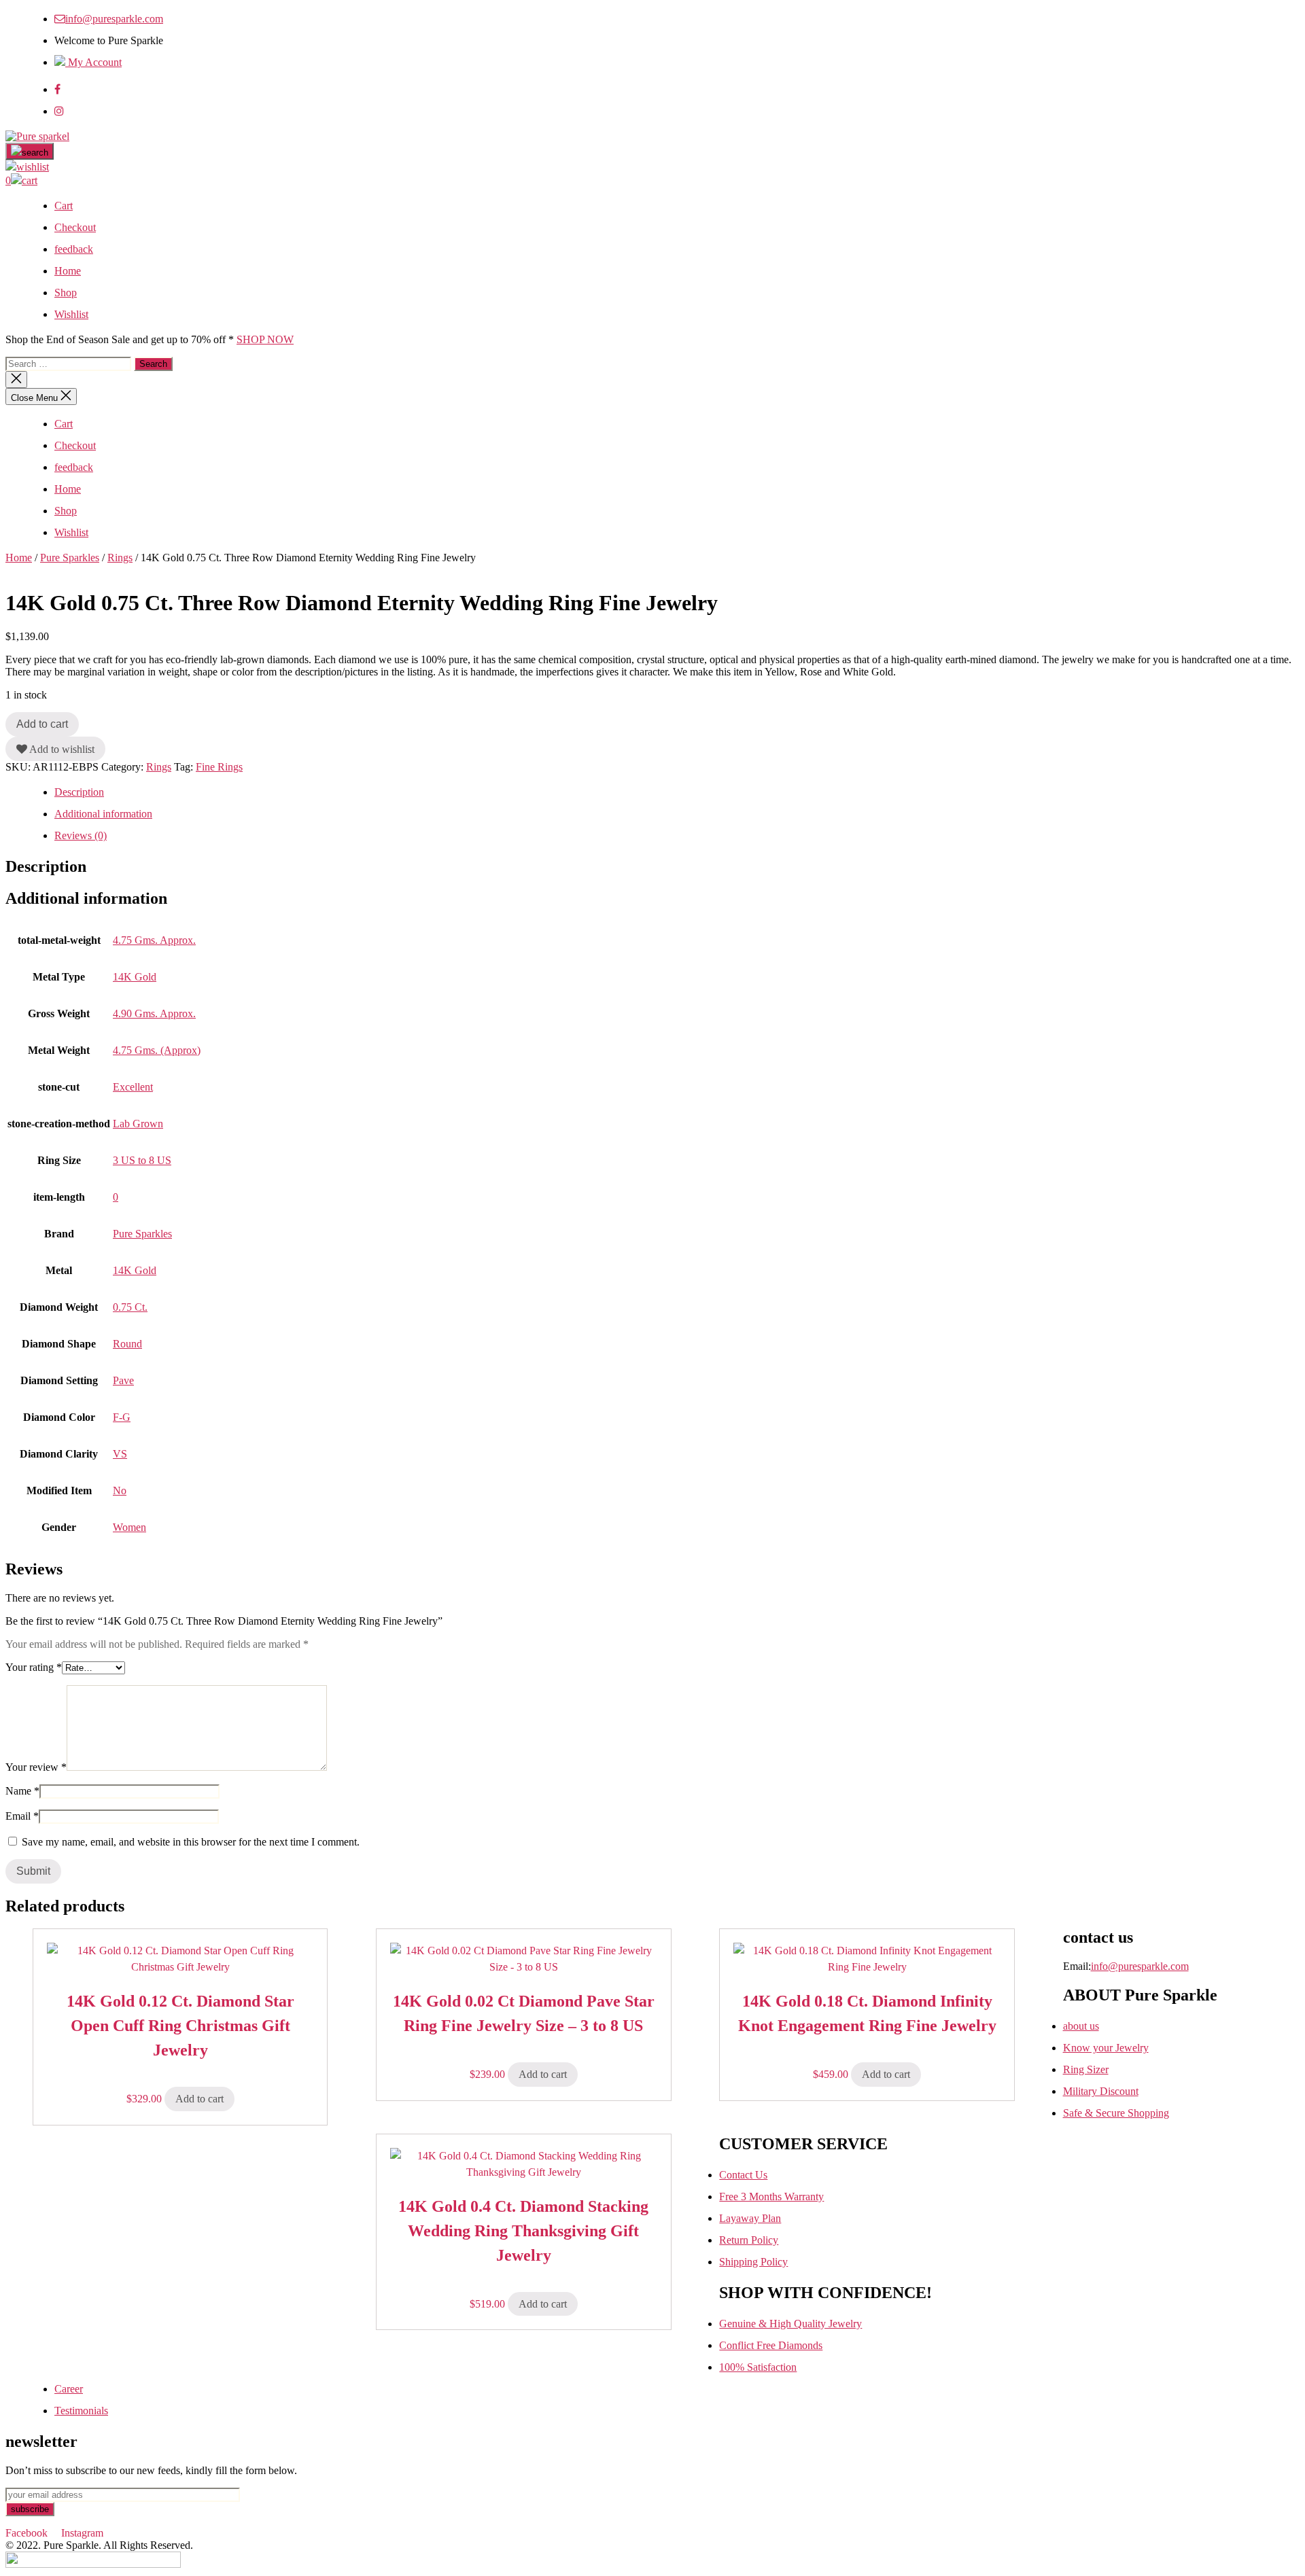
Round (127, 1344)
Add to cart (42, 724)
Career (69, 2389)
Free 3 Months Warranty (771, 2196)
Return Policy (749, 2240)
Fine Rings (219, 767)
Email (22, 1816)
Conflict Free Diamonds (771, 2345)
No (120, 1490)
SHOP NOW (265, 339)
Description (79, 792)
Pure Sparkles (70, 558)
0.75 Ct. (130, 1307)
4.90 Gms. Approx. (154, 1013)
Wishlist (71, 314)
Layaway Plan (750, 2218)
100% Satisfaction (758, 2367)
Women (129, 1527)
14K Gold (135, 977)
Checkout (75, 227)
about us (1081, 2026)
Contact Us (743, 2175)
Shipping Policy (753, 2262)
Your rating (34, 1667)
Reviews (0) (81, 835)
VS (120, 1454)
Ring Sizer (1086, 2069)
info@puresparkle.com (114, 19)
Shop (66, 293)
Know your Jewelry (1106, 2048)
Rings (120, 558)
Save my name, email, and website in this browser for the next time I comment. (191, 1842)
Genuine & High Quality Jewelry (790, 2324)
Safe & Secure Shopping (1116, 2113)
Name (22, 1791)
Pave (123, 1380)
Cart (64, 206)
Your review (36, 1767)
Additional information (103, 814)
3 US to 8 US (142, 1160)
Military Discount (1101, 2091)
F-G (122, 1417)
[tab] (677, 792)
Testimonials (81, 2411)
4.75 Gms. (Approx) (157, 1050)
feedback (74, 249)
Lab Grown (138, 1124)
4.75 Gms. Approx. (154, 940)
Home (68, 271)
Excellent (133, 1087)
